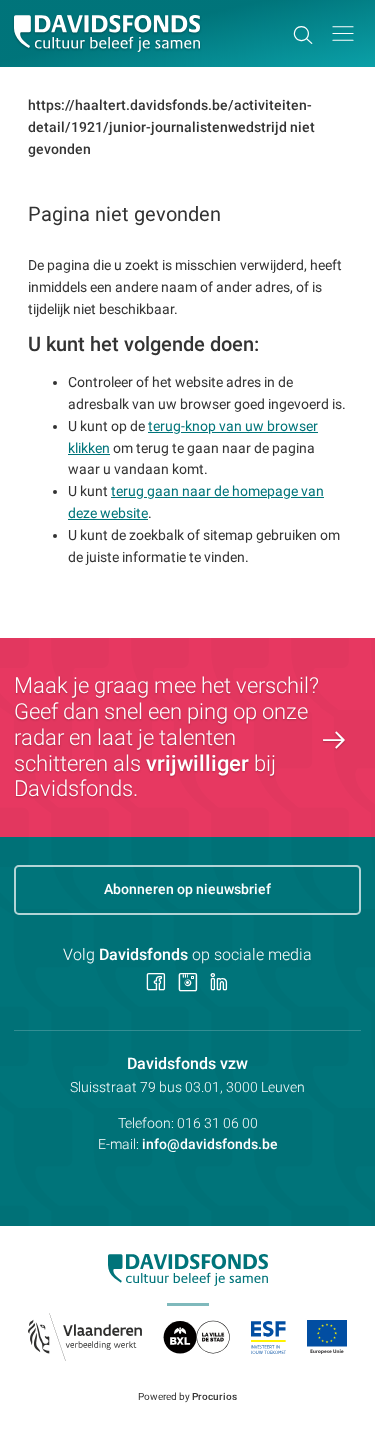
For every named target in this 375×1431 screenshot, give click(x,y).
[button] (343, 33)
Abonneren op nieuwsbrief (187, 889)
